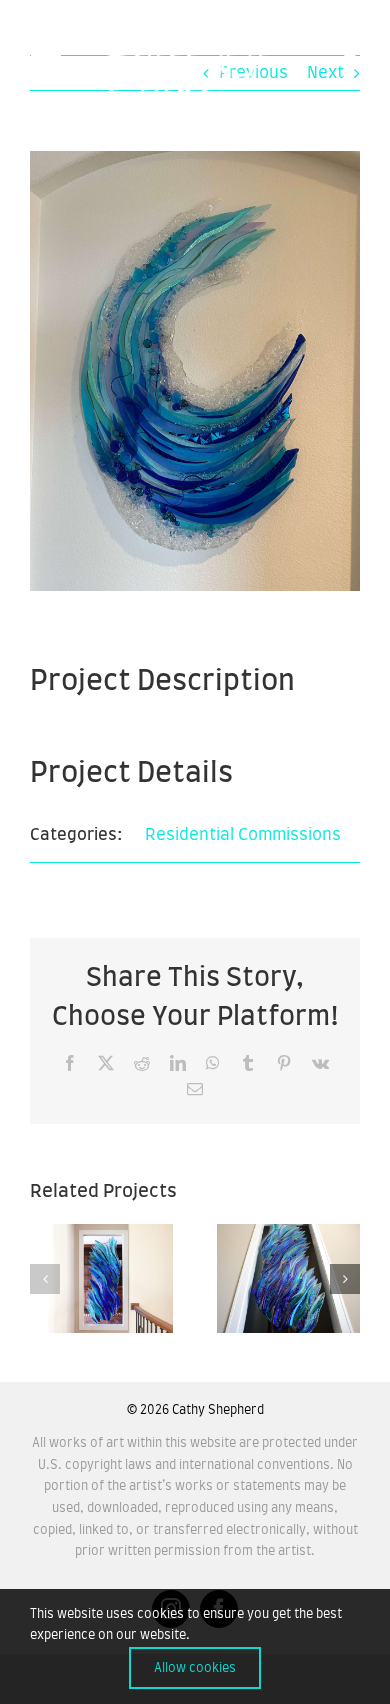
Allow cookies (195, 1668)
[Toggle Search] (351, 62)
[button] (45, 1279)
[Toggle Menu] (45, 63)
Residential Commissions (243, 835)
